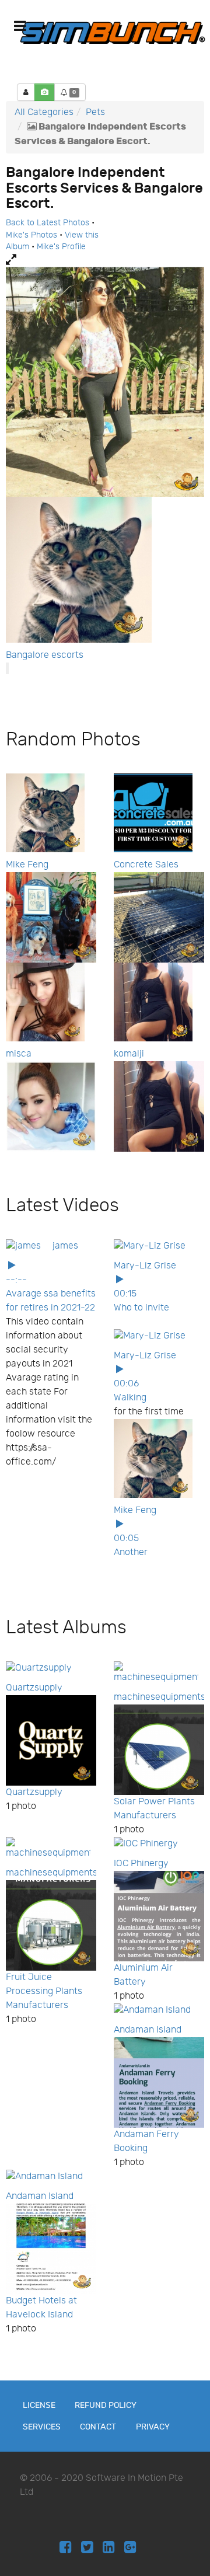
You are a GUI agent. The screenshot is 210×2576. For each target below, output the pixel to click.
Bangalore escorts (45, 655)
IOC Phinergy (141, 1864)
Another (131, 1552)
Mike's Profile (61, 247)
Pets (95, 112)
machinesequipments (160, 1697)
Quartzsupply (34, 1688)
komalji (129, 1054)
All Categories (44, 112)
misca (19, 1054)
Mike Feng (27, 865)
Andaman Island (148, 2030)
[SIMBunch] (113, 32)
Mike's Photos (32, 235)
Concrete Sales (146, 865)
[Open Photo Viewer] (105, 260)
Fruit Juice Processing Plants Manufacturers (44, 1991)
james (65, 1246)
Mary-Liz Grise (145, 1266)
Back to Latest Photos (48, 223)
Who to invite (141, 1308)
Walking (130, 1398)
